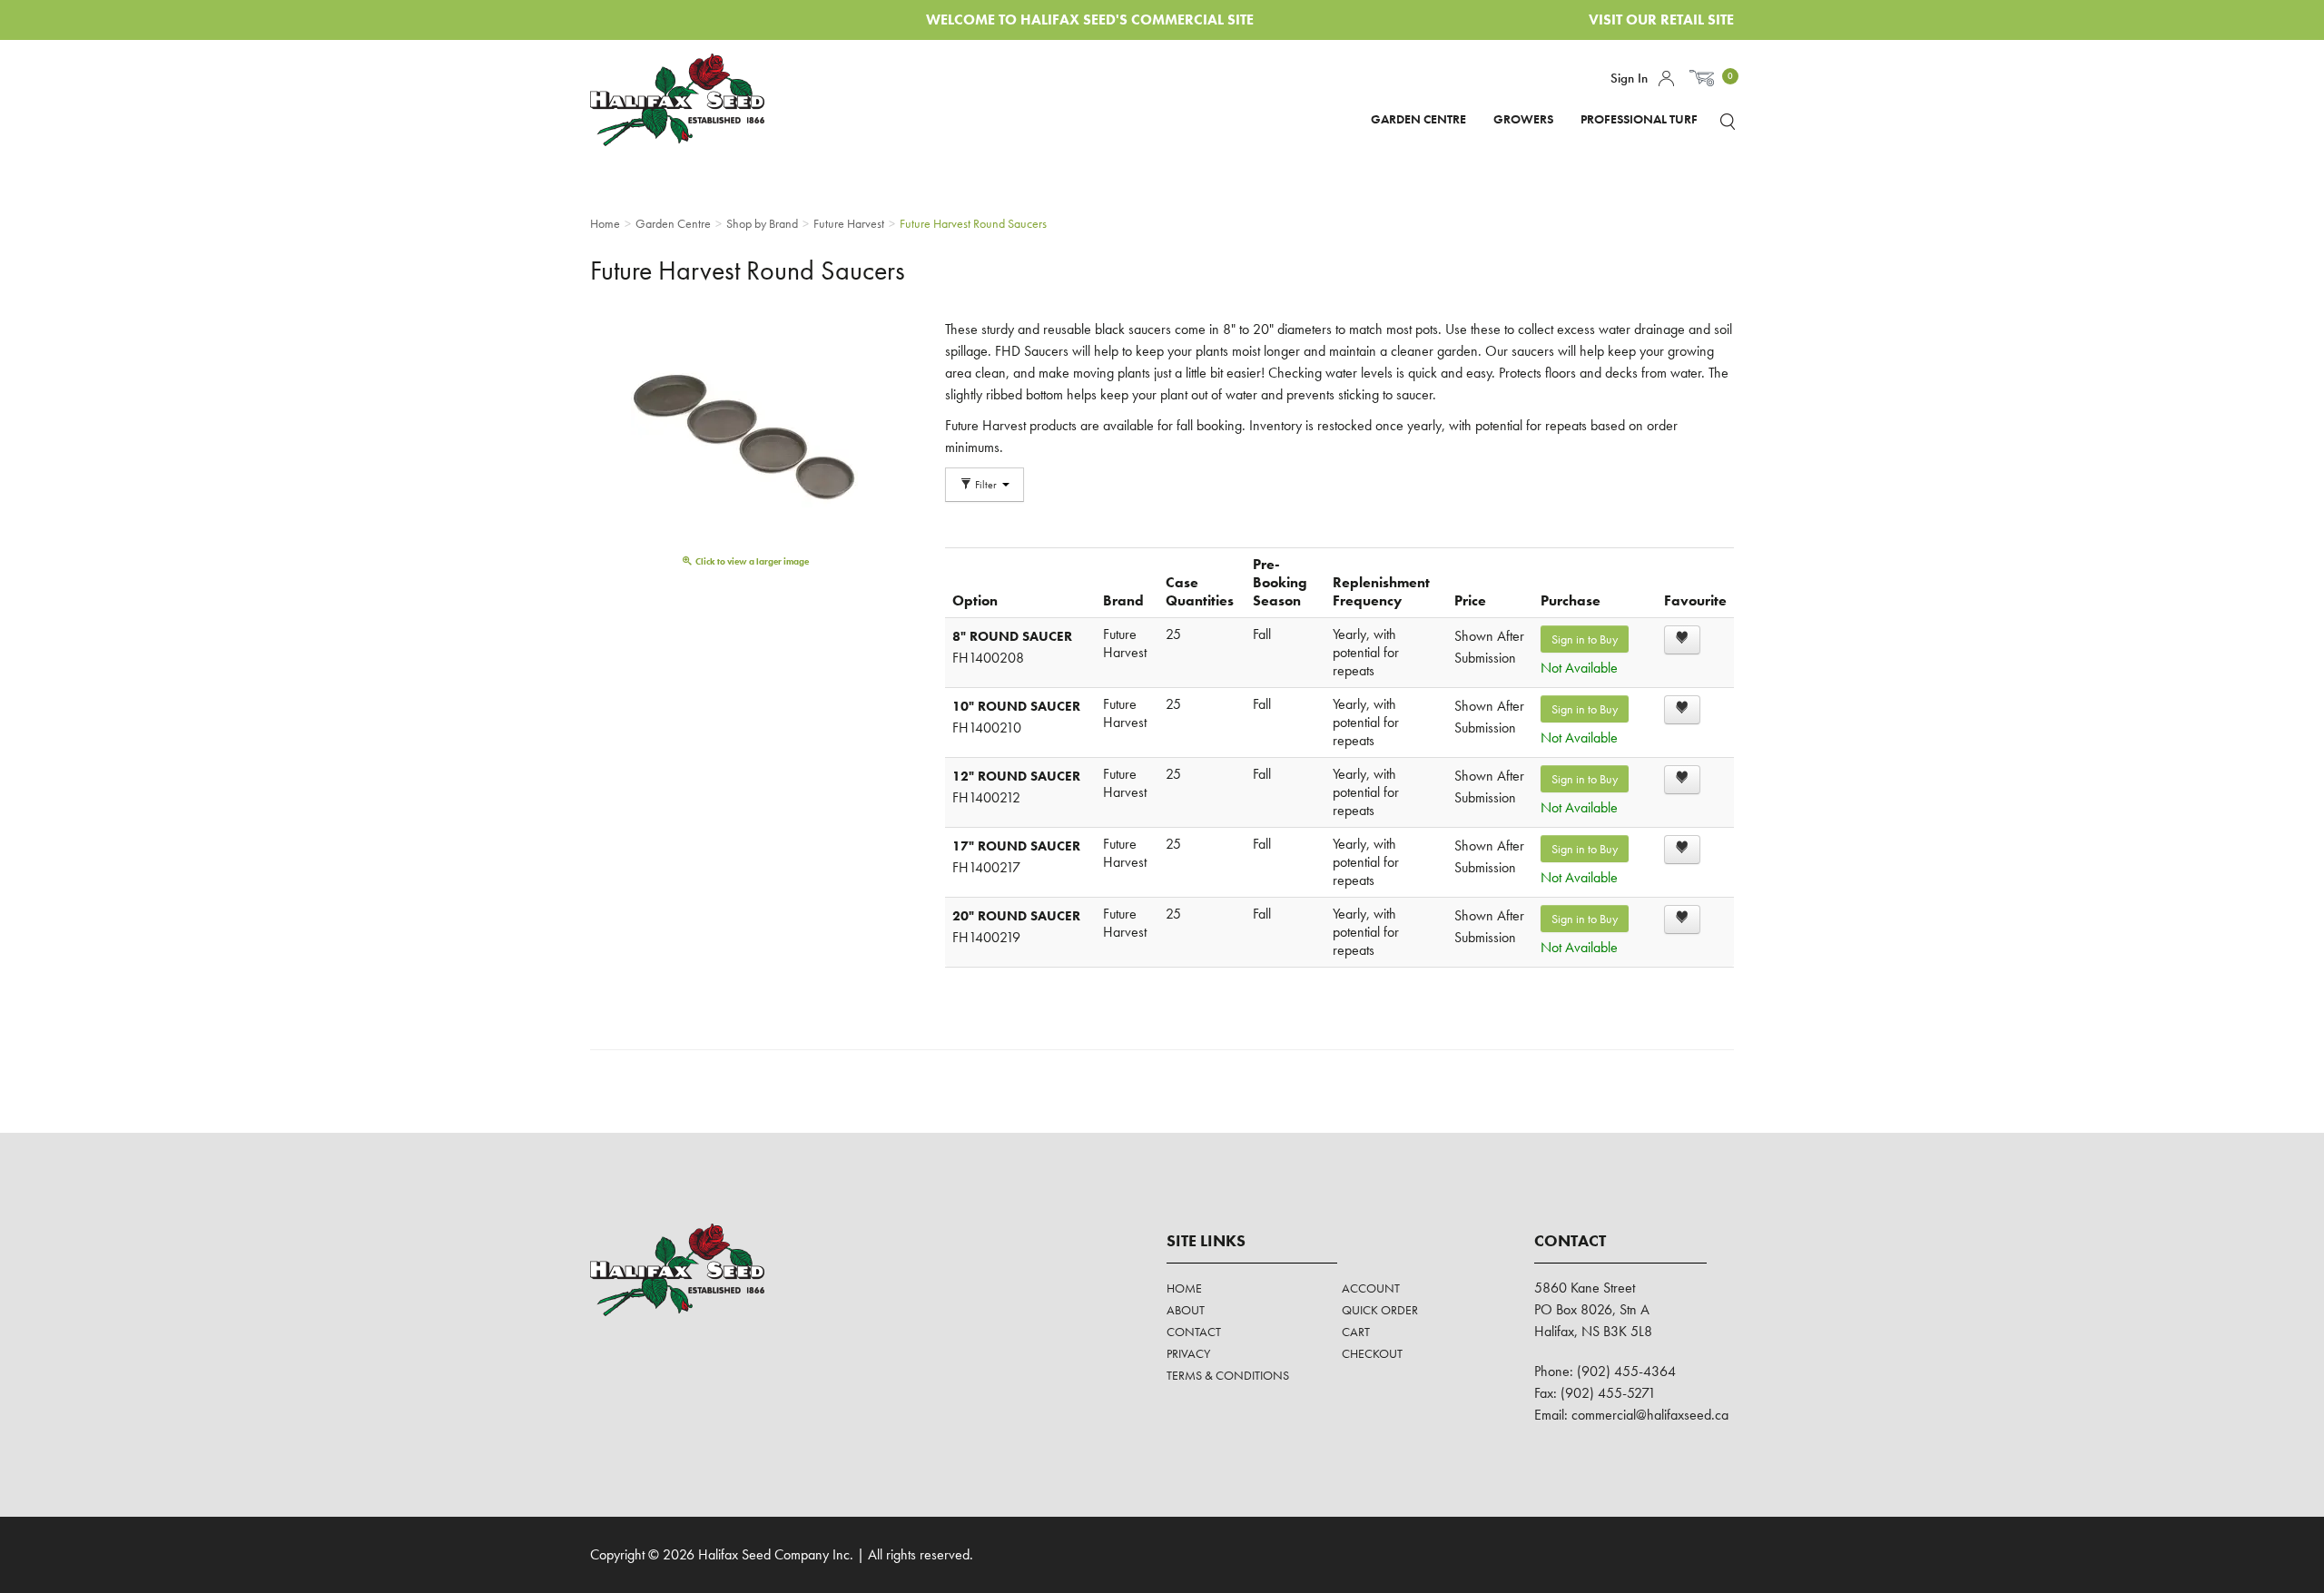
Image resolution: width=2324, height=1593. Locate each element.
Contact (1194, 1332)
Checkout (1372, 1353)
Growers (1523, 119)
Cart (1356, 1332)
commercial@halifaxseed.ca (1650, 1415)
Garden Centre (1418, 119)
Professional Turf (1639, 119)
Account (1666, 79)
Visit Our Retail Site (1661, 20)
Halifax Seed (692, 100)
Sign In (1629, 78)
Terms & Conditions (1228, 1375)
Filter (986, 485)
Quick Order (1380, 1310)
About (1186, 1310)
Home (1184, 1288)
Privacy (1188, 1353)
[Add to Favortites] (1682, 640)
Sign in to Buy (1585, 639)
